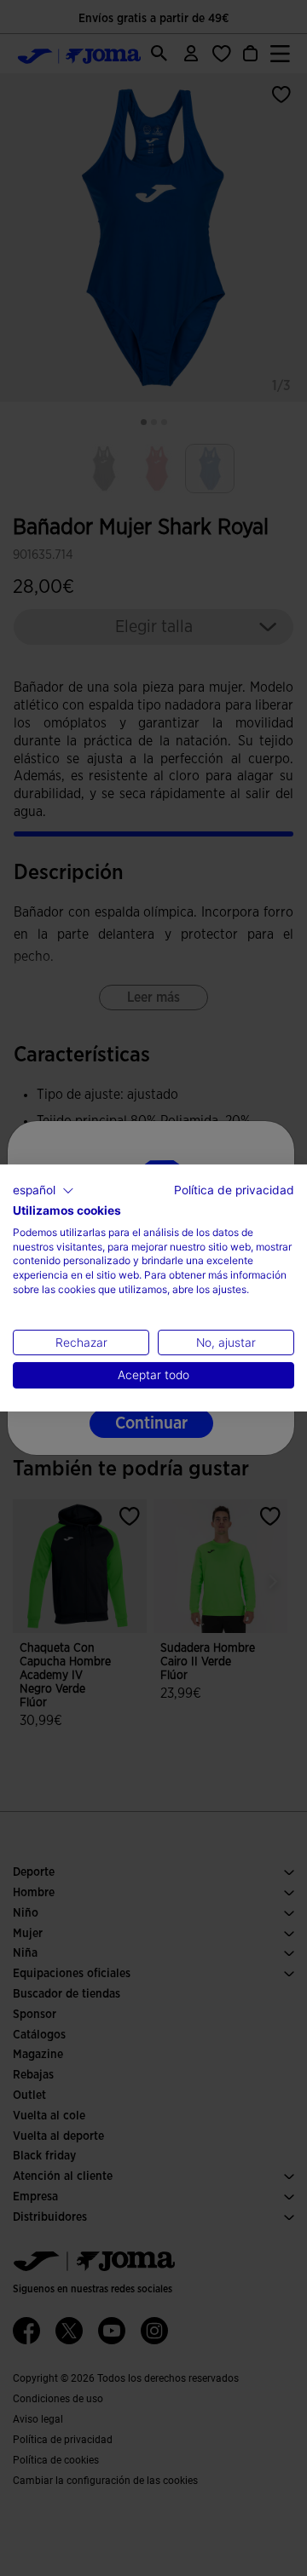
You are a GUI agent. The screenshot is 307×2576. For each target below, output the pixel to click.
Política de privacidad (234, 1190)
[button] (43, 1191)
